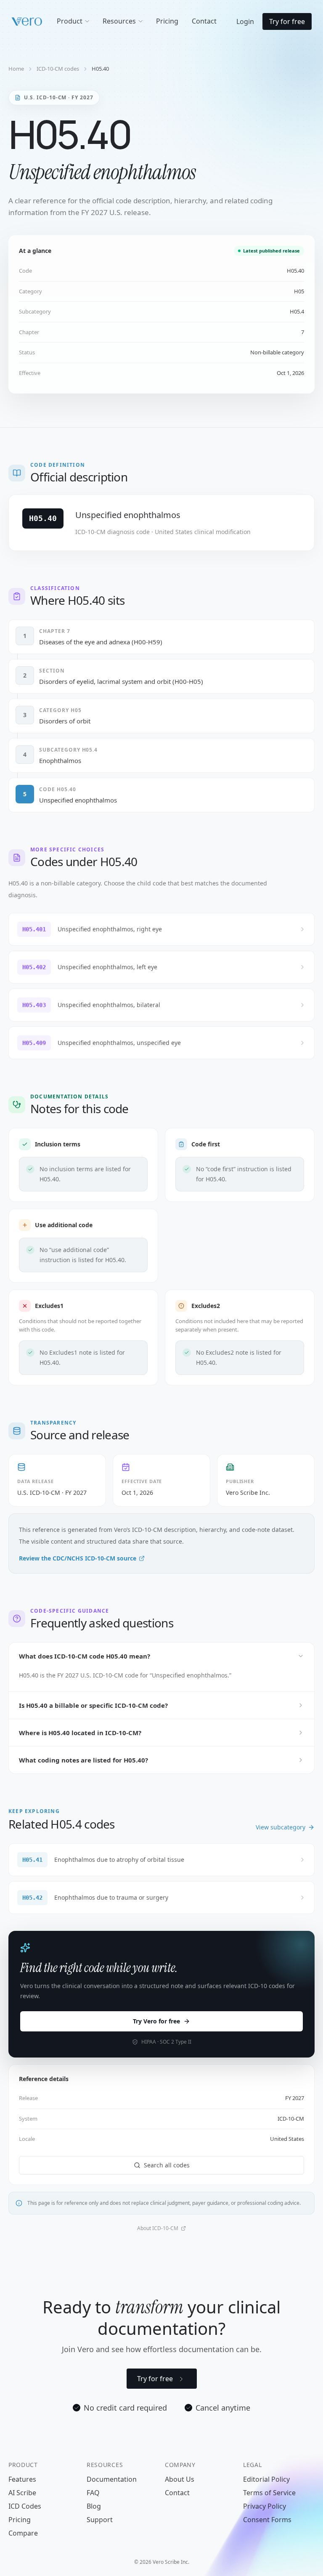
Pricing (20, 2520)
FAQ (93, 2493)
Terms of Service (269, 2493)
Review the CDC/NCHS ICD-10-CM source (78, 1558)
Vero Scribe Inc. (248, 1493)
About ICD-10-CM (158, 2228)
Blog (94, 2506)
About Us (180, 2479)
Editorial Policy (266, 2479)
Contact (177, 2493)
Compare (23, 2533)
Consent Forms (267, 2520)
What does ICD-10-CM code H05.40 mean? (85, 1656)
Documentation (112, 2479)
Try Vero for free (156, 2021)
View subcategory (281, 1827)
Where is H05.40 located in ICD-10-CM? (80, 1733)
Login (245, 21)
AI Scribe (22, 2493)
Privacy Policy (265, 2506)
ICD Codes (25, 2506)
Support (100, 2520)
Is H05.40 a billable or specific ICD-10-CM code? (93, 1705)
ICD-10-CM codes (58, 69)
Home (16, 69)
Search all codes (167, 2165)
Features (22, 2479)
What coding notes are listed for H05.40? (83, 1760)
